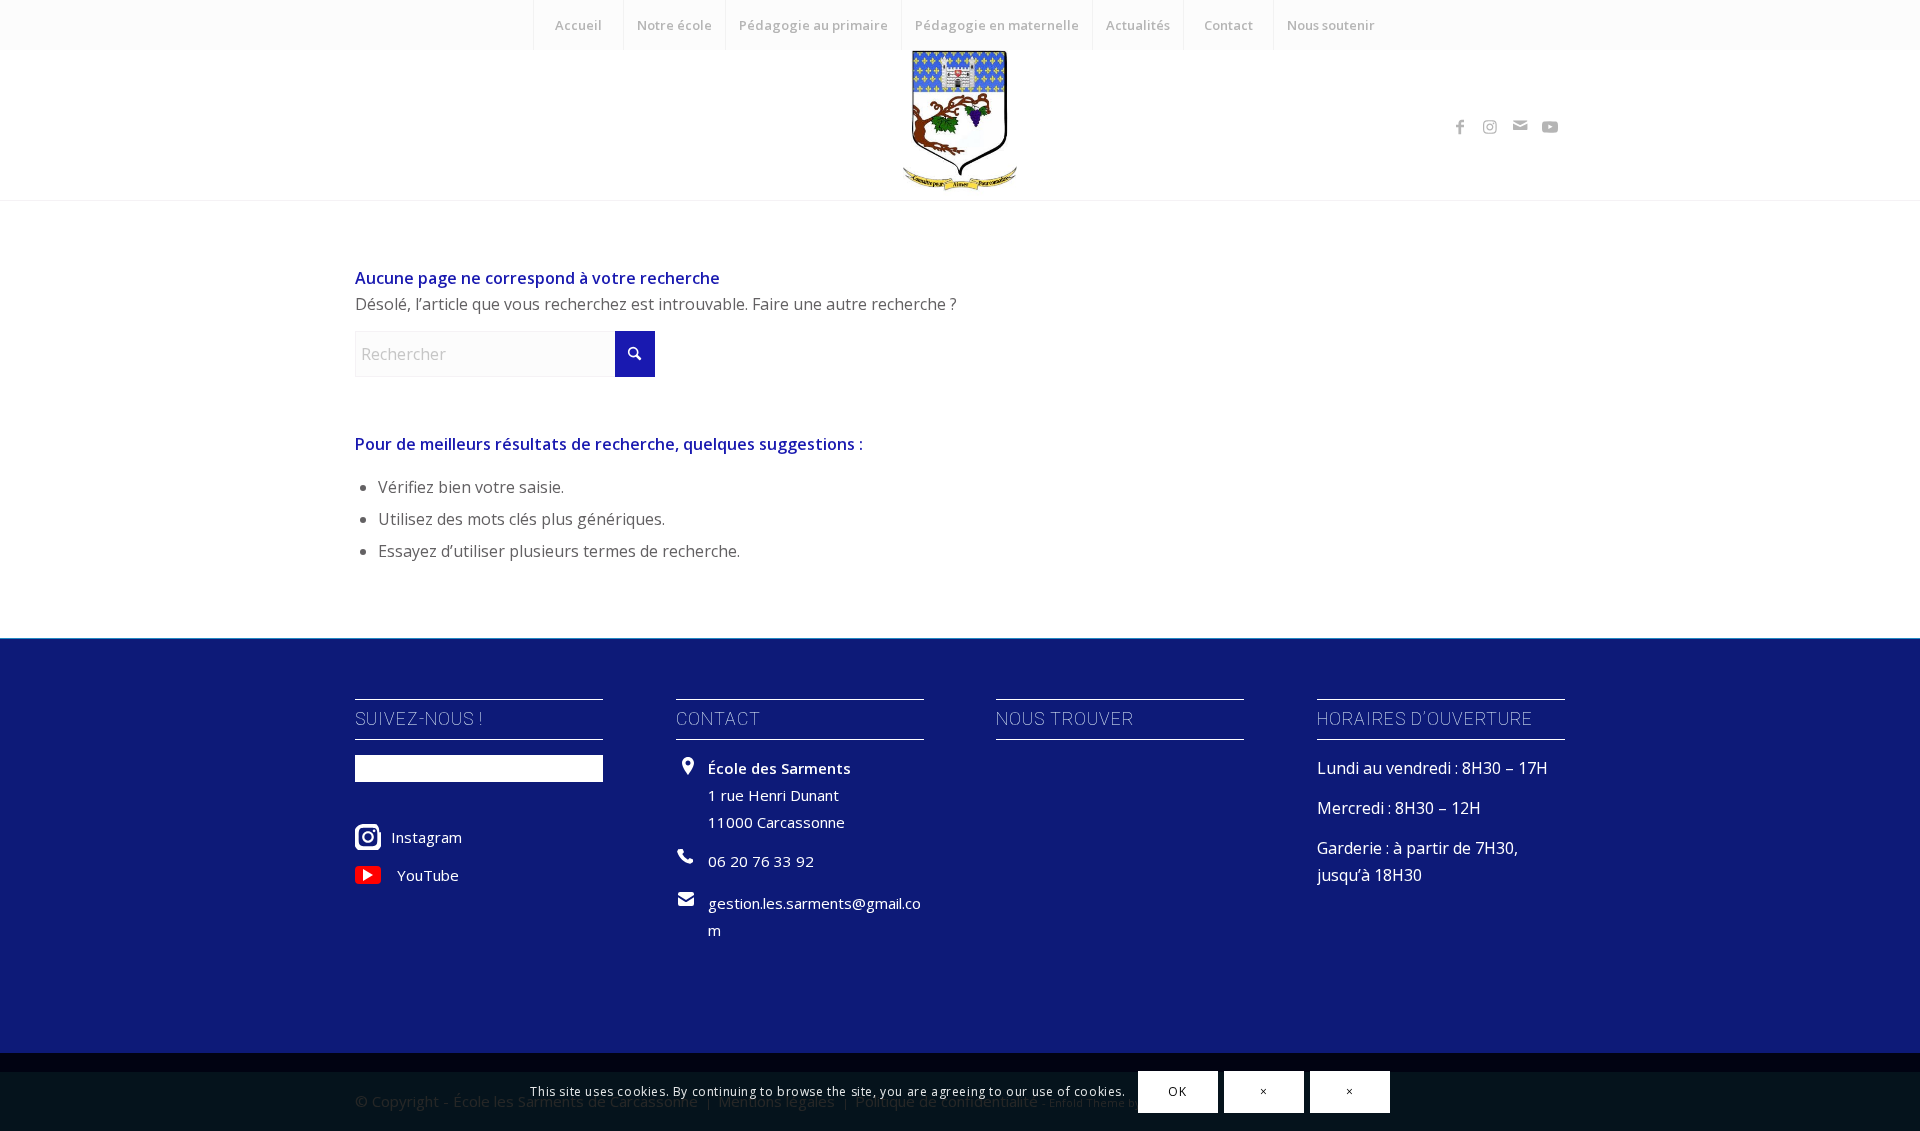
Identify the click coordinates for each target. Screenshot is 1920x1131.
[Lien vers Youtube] (1550, 125)
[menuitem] (578, 25)
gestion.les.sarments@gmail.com (814, 916)
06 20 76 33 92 (761, 861)
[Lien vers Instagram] (1490, 125)
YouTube (428, 875)
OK (1177, 1091)
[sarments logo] (960, 125)
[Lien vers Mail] (1520, 125)
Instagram (426, 837)
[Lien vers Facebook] (1460, 125)
